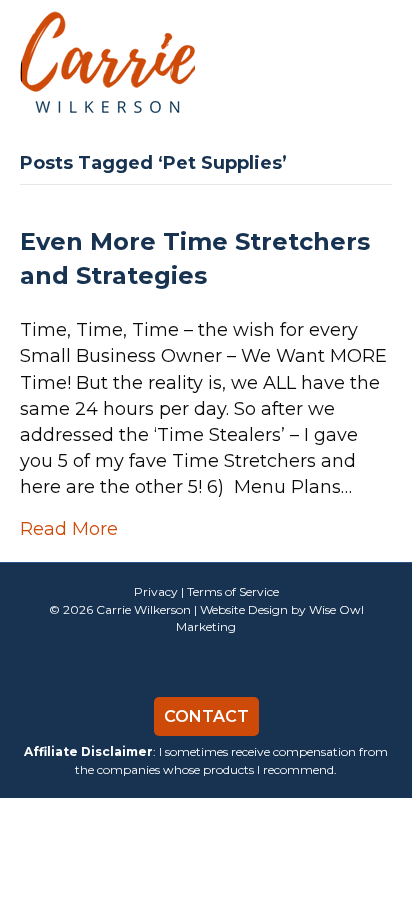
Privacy (156, 591)
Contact (206, 716)
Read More (69, 529)
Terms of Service (233, 591)
